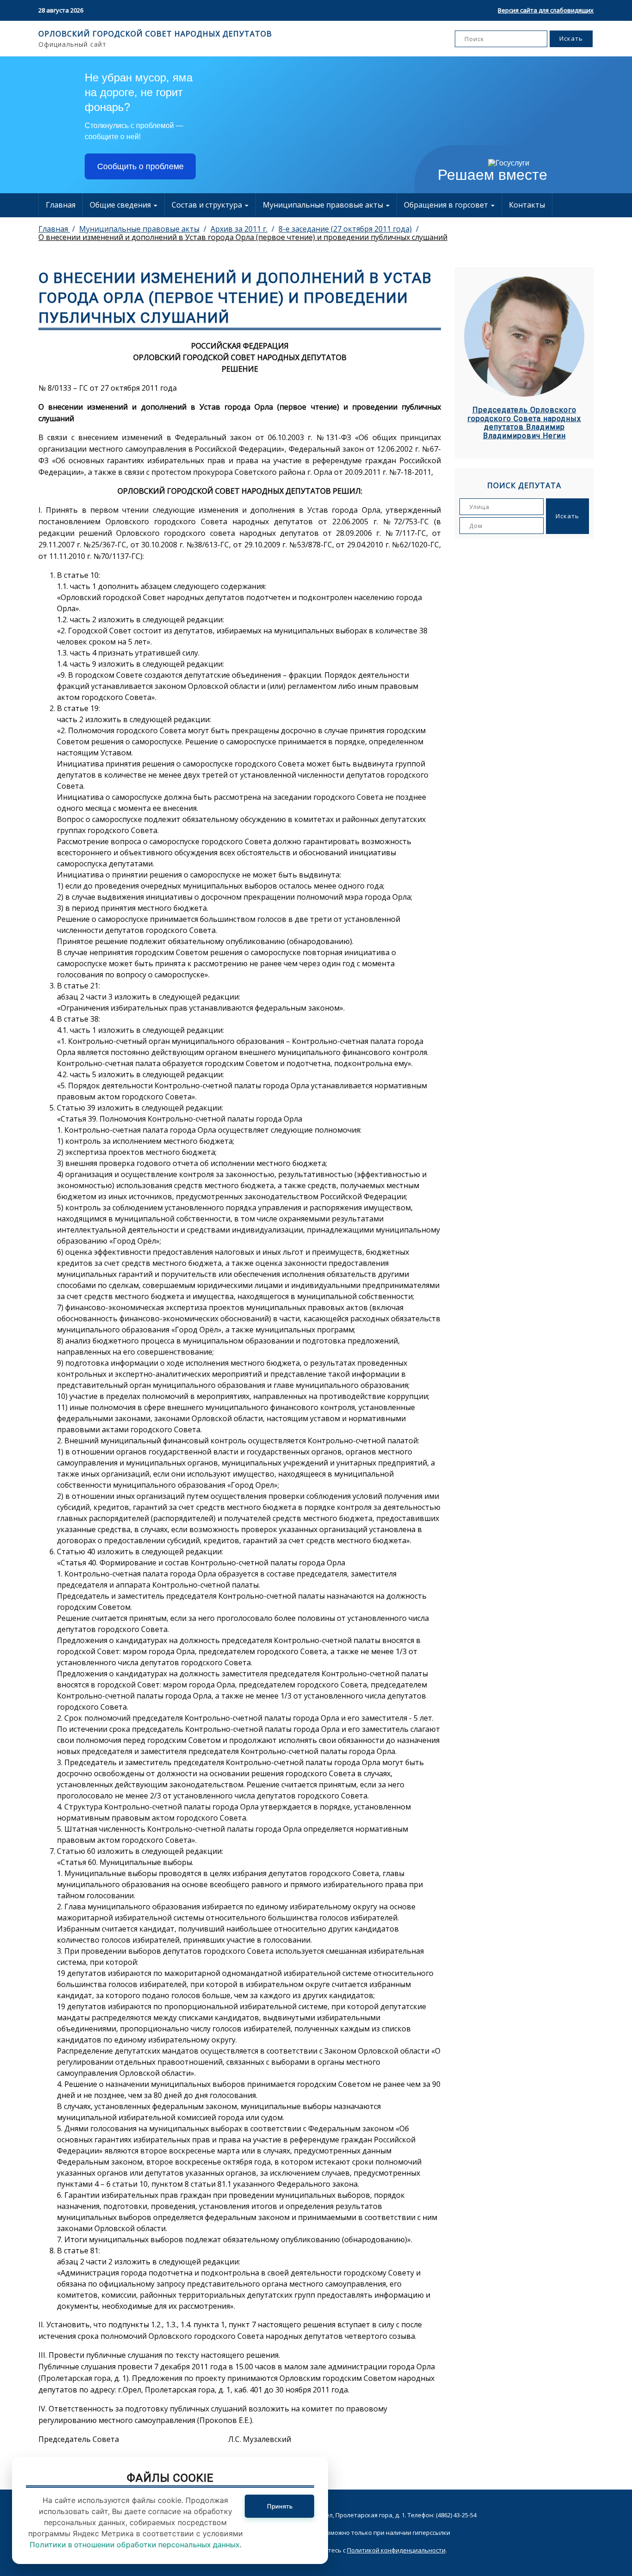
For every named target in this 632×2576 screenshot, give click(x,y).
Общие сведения (121, 205)
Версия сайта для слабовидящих (546, 10)
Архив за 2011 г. (239, 229)
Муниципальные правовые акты (324, 205)
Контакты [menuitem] (527, 205)
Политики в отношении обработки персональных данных (135, 2545)
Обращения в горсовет (447, 205)
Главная (61, 205)
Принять (280, 2506)
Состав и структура (208, 205)
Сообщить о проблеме (140, 166)
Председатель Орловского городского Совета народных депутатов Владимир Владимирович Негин (524, 423)
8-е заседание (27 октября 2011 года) (345, 229)
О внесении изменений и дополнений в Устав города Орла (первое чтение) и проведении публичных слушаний (243, 237)
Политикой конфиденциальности (396, 2550)
